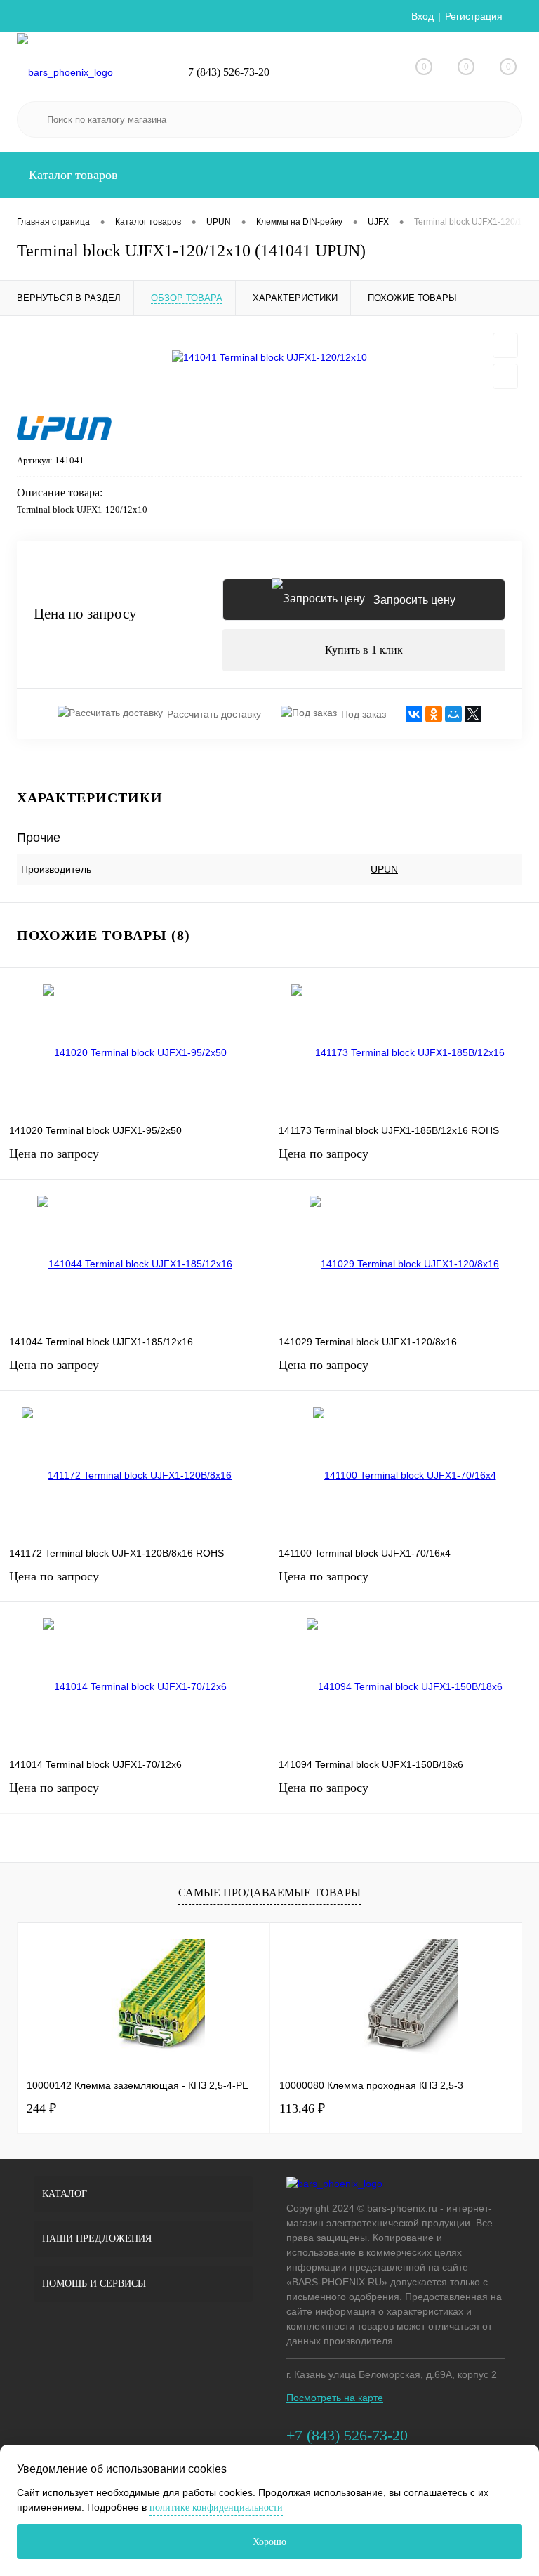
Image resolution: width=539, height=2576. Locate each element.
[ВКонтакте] (414, 714)
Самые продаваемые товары (269, 1893)
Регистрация (474, 16)
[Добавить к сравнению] (505, 376)
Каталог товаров (72, 175)
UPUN (384, 869)
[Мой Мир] (453, 714)
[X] (473, 714)
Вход (422, 16)
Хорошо (269, 2542)
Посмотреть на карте (335, 2398)
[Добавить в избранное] (505, 345)
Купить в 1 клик (364, 650)
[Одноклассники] (434, 714)
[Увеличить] (269, 357)
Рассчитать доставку (214, 714)
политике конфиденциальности (216, 2508)
